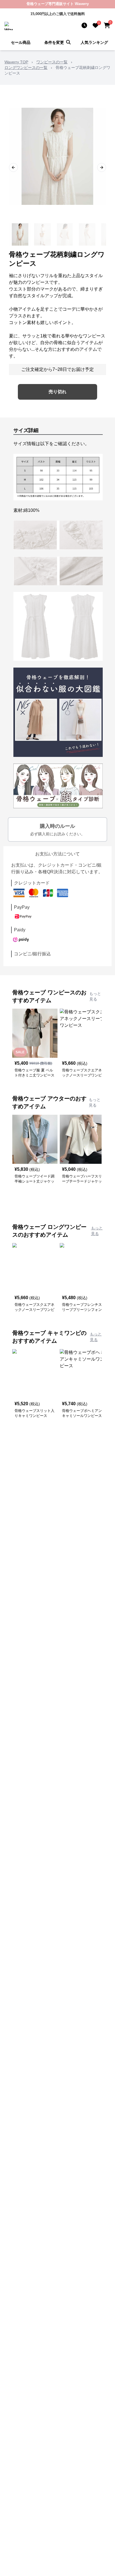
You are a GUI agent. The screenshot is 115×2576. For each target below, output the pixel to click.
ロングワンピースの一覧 (26, 68)
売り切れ (57, 392)
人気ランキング (94, 42)
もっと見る (95, 996)
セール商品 (21, 42)
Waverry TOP (16, 62)
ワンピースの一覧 (52, 62)
